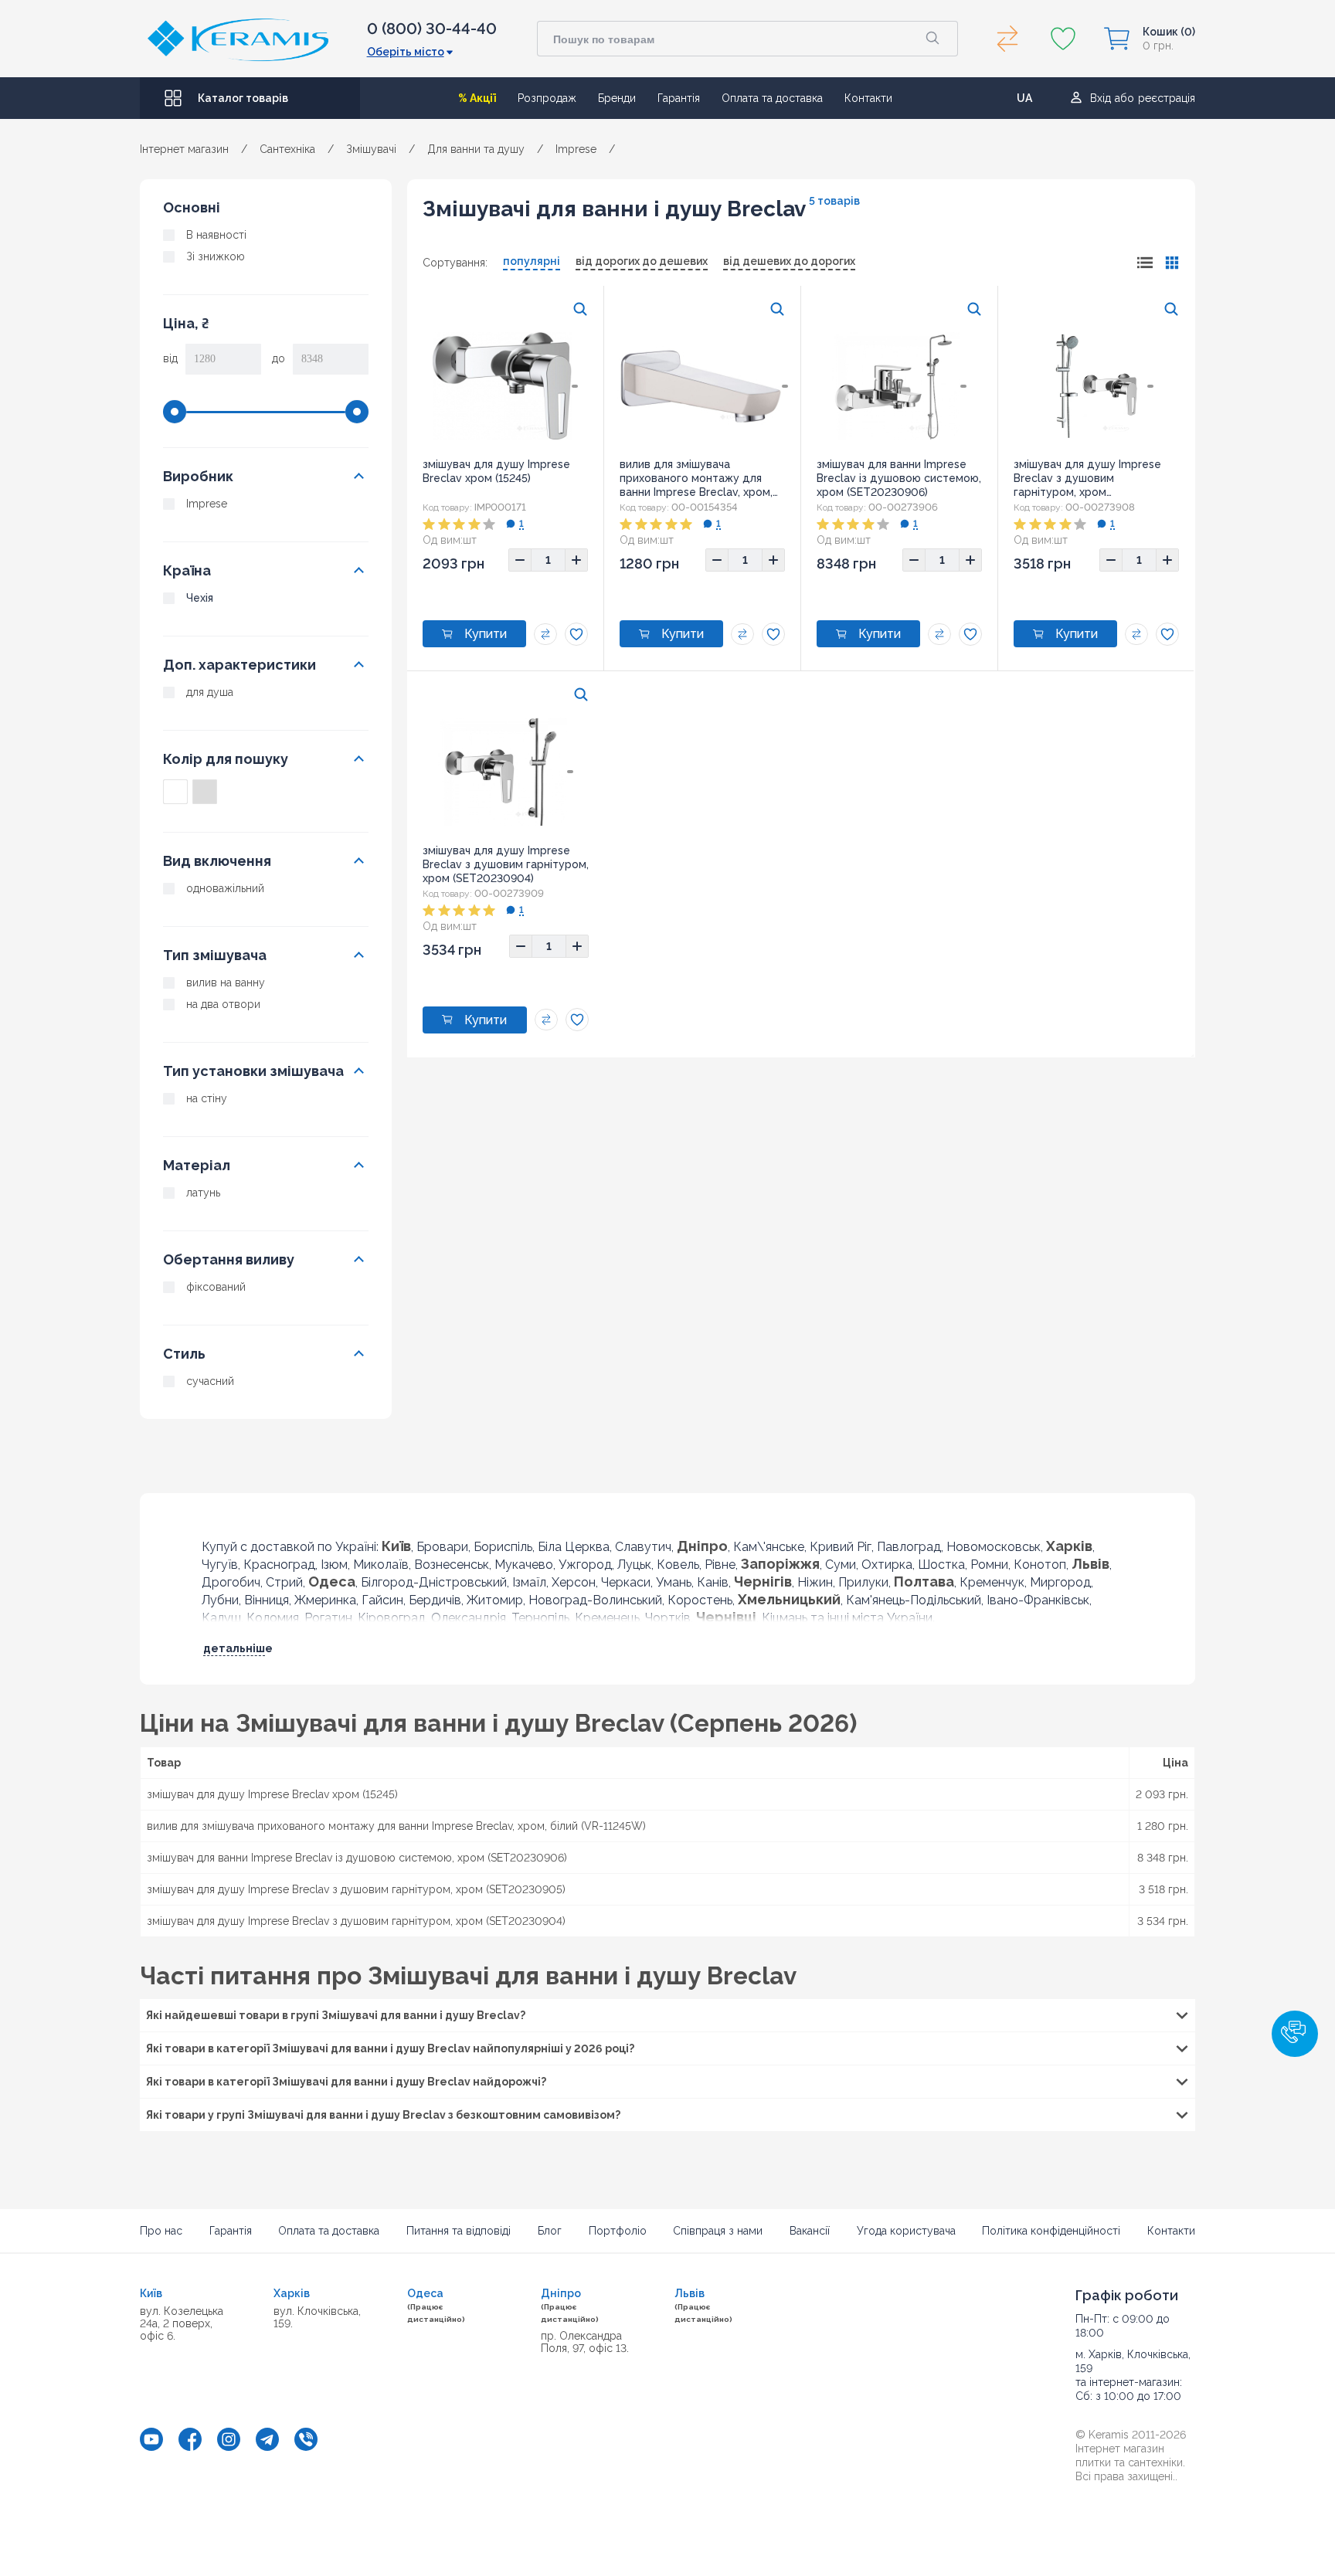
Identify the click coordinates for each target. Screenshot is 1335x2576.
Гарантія (679, 98)
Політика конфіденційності (1051, 2231)
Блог (550, 2231)
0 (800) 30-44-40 (432, 29)
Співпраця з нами (718, 2231)
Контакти (868, 98)
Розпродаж (547, 98)
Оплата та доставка (772, 98)
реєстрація (1167, 98)
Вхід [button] (1101, 98)
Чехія (200, 598)
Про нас (161, 2231)
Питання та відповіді (459, 2231)
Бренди (617, 98)
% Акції (477, 98)
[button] (1295, 2034)
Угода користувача (906, 2231)
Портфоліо (618, 2231)
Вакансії (810, 2231)
